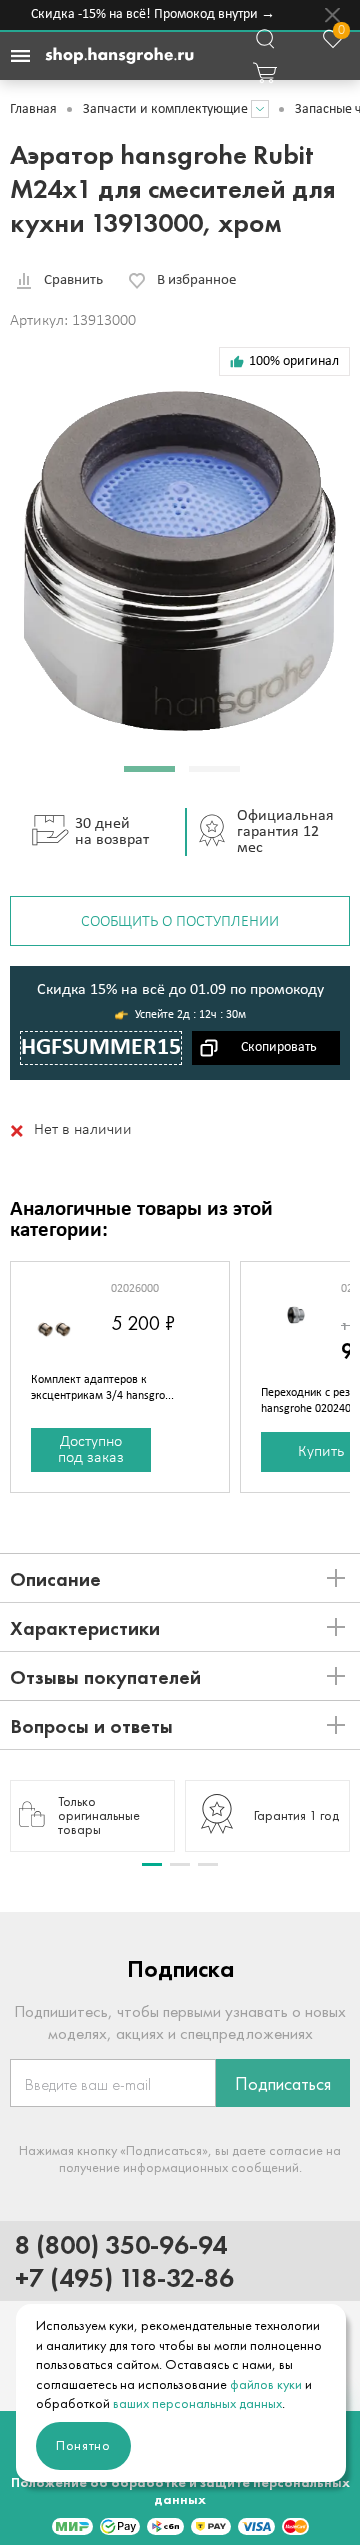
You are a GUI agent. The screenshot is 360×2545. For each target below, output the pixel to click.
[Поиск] (265, 39)
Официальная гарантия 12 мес (285, 832)
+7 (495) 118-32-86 (124, 2277)
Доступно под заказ (91, 1450)
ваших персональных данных (197, 2403)
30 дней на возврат (112, 832)
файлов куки (266, 2384)
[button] (149, 769)
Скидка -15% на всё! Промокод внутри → (149, 14)
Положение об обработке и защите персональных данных (180, 2491)
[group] (92, 1816)
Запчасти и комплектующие (165, 109)
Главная (33, 109)
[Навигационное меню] (20, 56)
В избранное (196, 280)
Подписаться (283, 2084)
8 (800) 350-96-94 (121, 2244)
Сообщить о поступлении (180, 922)
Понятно (83, 2445)
